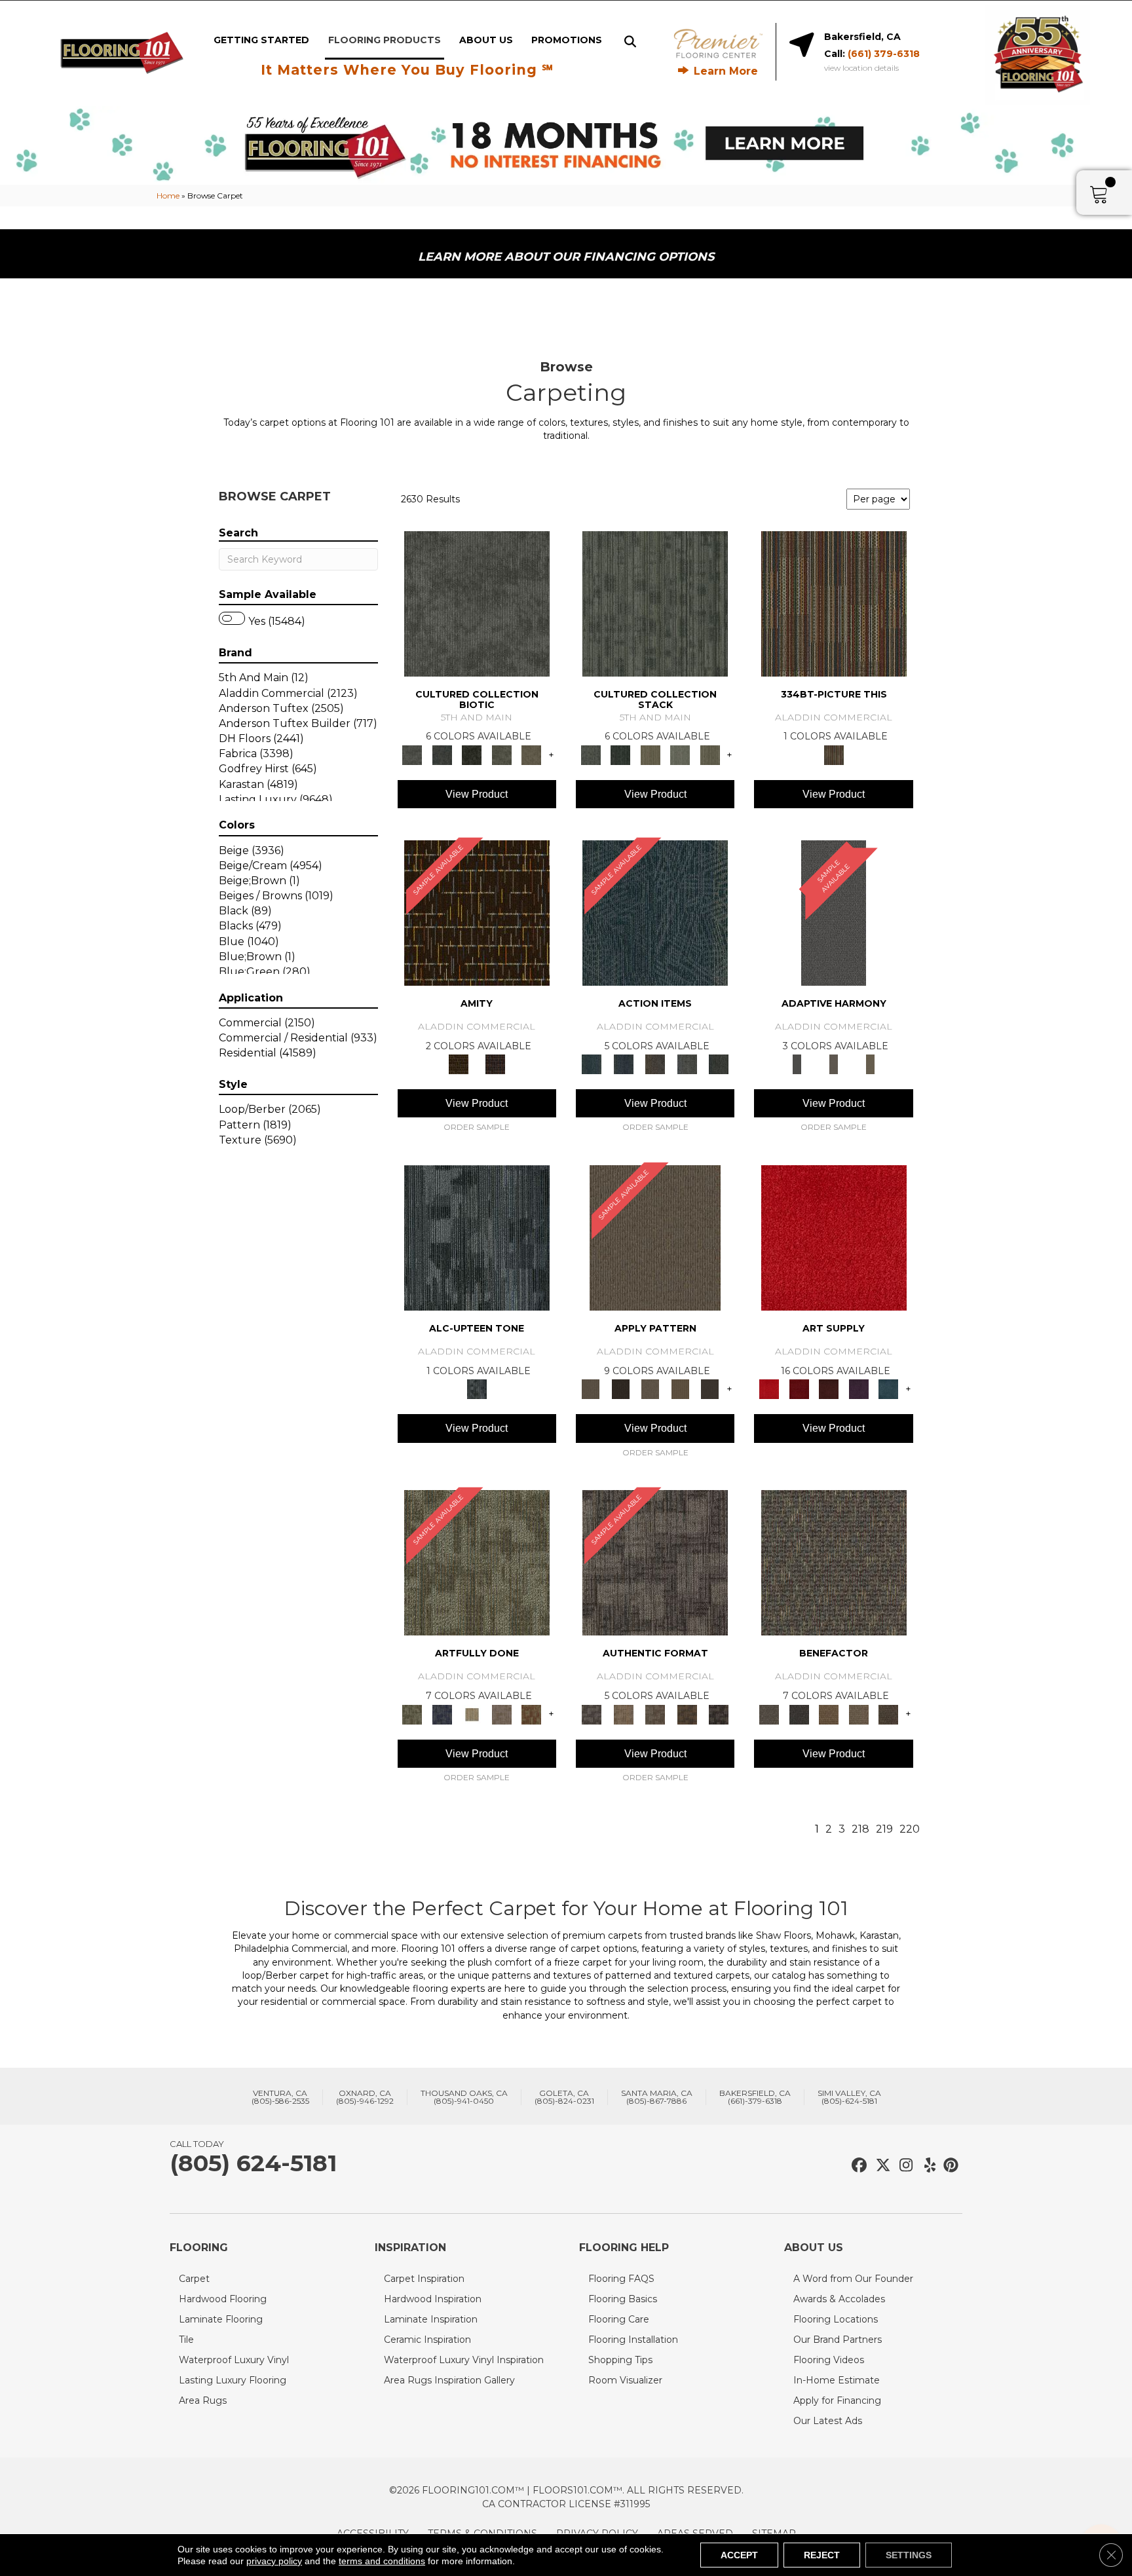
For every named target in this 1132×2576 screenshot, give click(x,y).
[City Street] (719, 1064)
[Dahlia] (799, 1389)
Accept (739, 2555)
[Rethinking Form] (687, 1713)
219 (884, 1829)
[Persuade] (680, 1389)
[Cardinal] (834, 1237)
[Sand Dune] (871, 1064)
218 (860, 1829)
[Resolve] (655, 1237)
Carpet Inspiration (424, 2279)
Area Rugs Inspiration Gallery (449, 2380)
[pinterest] (949, 2166)
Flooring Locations (836, 2319)
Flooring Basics (623, 2299)
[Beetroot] (829, 1389)
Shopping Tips (620, 2360)
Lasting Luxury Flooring (233, 2380)
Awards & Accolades (839, 2299)
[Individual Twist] (655, 1713)
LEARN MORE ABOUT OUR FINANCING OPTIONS (566, 257)
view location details (861, 68)
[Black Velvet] (495, 1064)
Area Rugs (203, 2400)
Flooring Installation (633, 2340)
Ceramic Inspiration (427, 2340)
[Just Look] (888, 1713)
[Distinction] (531, 754)
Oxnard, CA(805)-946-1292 (365, 2097)
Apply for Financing (837, 2400)
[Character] (442, 754)
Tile (186, 2340)
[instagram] (903, 2166)
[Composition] (502, 754)
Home (168, 196)
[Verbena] (859, 1389)
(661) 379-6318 (884, 54)
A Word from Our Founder (853, 2279)
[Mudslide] (834, 603)
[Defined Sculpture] (623, 1713)
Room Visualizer (625, 2380)
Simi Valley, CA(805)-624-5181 (849, 2097)
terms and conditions (382, 2561)
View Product (477, 794)
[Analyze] (620, 1389)
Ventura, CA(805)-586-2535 (280, 2097)
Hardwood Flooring (223, 2299)
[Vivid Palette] (531, 1713)
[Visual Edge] (655, 1562)
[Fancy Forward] (834, 1562)
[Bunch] (620, 754)
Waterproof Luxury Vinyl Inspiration (464, 2360)
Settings (909, 2555)
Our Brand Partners (838, 2340)
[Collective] (472, 754)
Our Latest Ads (828, 2421)
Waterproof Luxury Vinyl (234, 2360)
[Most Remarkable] (442, 1713)
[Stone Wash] (888, 1389)
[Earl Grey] (687, 1064)
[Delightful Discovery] (477, 1562)
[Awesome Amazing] (502, 1713)
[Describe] (651, 1389)
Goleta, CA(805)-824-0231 (564, 2097)
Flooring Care (619, 2319)
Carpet (194, 2279)
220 (910, 1829)
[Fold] (651, 754)
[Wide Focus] (799, 1713)
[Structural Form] (719, 1713)
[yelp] (926, 2166)
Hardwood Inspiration (433, 2299)
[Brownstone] (655, 1064)
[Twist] (710, 754)
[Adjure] (710, 1389)
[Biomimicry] (477, 603)
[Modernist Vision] (472, 1713)
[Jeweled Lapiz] (834, 912)
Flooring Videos (829, 2360)
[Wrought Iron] (834, 1064)
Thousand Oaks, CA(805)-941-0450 (464, 2097)
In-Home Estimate (837, 2380)
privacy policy (274, 2561)
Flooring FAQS (621, 2279)
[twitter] (880, 2166)
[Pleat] (680, 754)
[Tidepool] (655, 912)
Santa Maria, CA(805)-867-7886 (657, 2097)
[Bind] (655, 603)
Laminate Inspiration (431, 2319)
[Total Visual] (829, 1713)
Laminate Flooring (221, 2319)
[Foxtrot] (477, 1237)
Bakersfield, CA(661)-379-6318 (755, 2097)
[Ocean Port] (623, 1064)
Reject (822, 2555)
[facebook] (857, 2166)
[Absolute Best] (859, 1713)
